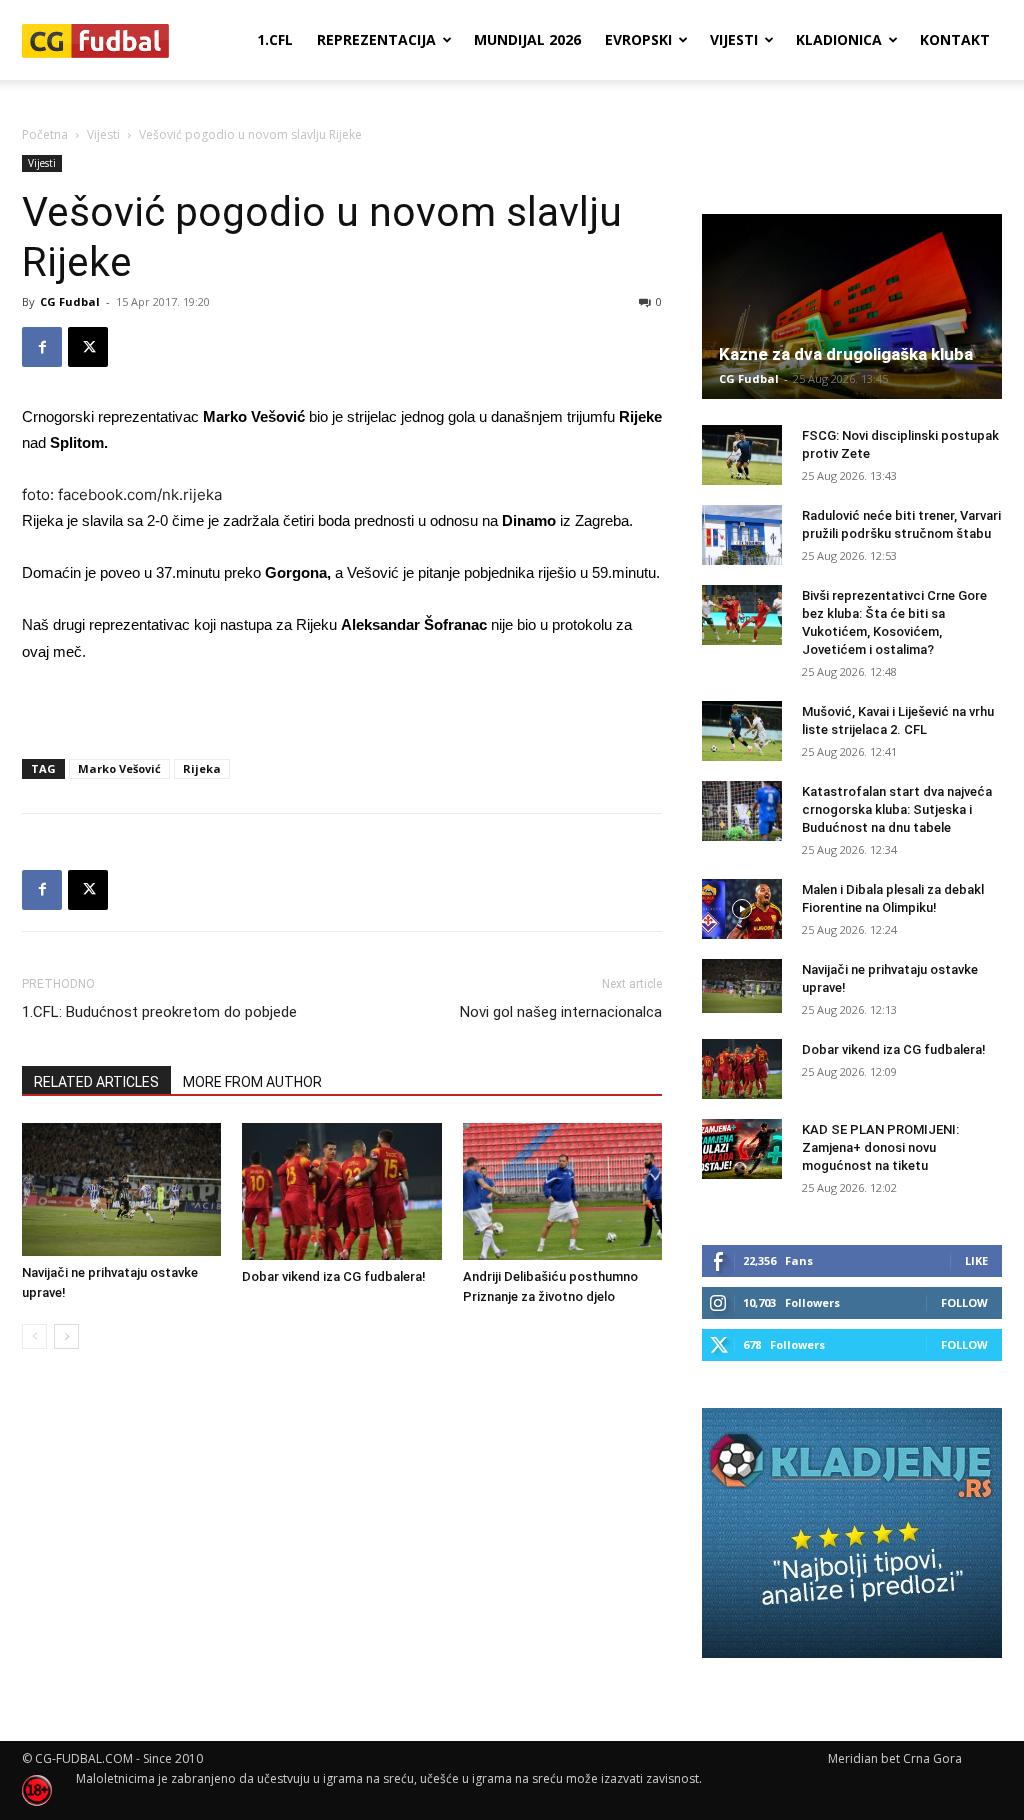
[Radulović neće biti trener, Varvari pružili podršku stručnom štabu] (742, 535)
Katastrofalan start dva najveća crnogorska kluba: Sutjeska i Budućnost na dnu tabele (897, 809)
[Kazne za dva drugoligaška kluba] (852, 306)
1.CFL (275, 39)
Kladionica (839, 39)
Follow (964, 1302)
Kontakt (955, 39)
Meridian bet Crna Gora (895, 1758)
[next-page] (66, 1336)
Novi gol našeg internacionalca (561, 1012)
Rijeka (202, 768)
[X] (88, 347)
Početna (45, 134)
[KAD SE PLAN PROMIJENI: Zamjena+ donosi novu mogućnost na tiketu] (742, 1149)
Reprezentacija (376, 39)
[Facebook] (42, 347)
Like (976, 1260)
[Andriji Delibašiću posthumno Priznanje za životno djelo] (562, 1191)
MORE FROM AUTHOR (252, 1082)
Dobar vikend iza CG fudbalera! (334, 1276)
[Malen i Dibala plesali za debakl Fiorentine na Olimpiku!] (742, 909)
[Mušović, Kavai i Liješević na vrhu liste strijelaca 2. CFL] (742, 731)
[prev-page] (34, 1336)
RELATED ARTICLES (96, 1082)
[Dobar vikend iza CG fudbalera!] (341, 1191)
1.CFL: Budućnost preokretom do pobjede (159, 1012)
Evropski (638, 39)
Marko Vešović (119, 768)
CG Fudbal (70, 301)
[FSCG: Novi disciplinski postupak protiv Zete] (742, 455)
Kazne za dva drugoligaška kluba (846, 354)
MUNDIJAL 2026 (527, 39)
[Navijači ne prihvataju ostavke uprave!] (121, 1189)
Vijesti (734, 39)
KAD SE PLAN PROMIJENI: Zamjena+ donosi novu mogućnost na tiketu (880, 1147)
